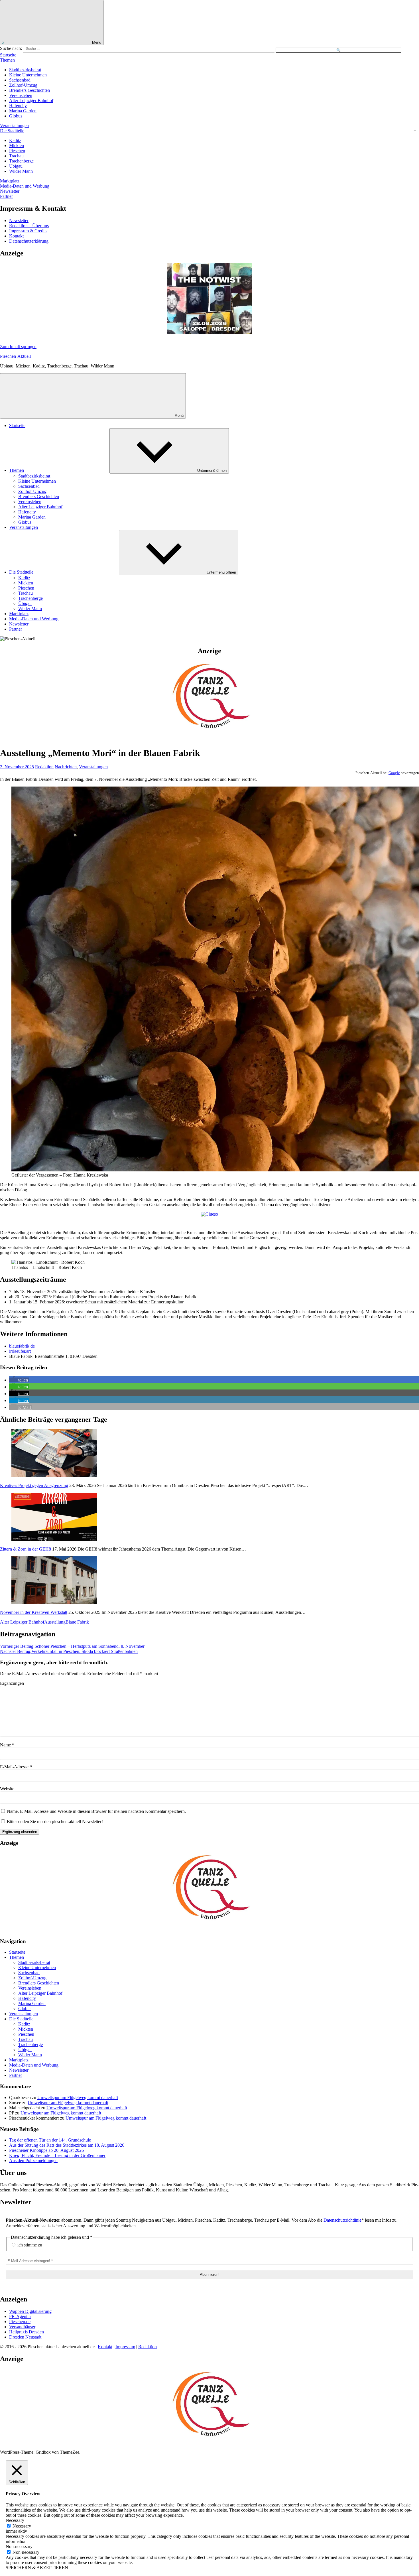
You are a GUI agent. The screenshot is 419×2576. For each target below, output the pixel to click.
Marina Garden (23, 111)
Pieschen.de (20, 2322)
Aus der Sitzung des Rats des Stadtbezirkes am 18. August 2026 (67, 2145)
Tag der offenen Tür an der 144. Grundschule (50, 2140)
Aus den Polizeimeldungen (33, 2160)
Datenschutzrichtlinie (342, 2220)
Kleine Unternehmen (28, 75)
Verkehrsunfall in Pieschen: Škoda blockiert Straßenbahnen (69, 1651)
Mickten (17, 146)
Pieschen (17, 151)
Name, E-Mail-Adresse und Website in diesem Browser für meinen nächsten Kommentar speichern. (96, 1811)
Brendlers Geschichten (30, 90)
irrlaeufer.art (20, 1351)
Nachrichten (66, 767)
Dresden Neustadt (25, 2337)
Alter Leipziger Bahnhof (31, 100)
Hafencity (18, 106)
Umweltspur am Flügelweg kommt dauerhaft (78, 2097)
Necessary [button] (15, 2520)
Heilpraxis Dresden (27, 2332)
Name (7, 1745)
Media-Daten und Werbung (25, 186)
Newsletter (10, 191)
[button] (19, 1380)
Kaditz (15, 140)
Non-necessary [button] (19, 2546)
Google (394, 773)
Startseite (8, 55)
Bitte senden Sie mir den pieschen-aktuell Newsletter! (54, 1822)
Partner (6, 196)
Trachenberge (21, 161)
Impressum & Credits (28, 231)
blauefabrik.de (22, 1346)
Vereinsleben (21, 95)
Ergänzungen (12, 1683)
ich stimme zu (29, 2245)
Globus (16, 116)
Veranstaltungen (14, 126)
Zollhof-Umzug (23, 85)
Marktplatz (10, 181)
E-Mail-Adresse (16, 1767)
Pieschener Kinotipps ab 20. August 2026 (46, 2150)
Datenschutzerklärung (29, 241)
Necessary (22, 2526)
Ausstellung (55, 1622)
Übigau (16, 166)
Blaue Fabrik (77, 1622)
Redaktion (44, 767)
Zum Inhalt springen (18, 347)
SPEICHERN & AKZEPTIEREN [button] (37, 2568)
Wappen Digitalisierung (30, 2311)
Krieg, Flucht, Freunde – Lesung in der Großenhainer (57, 2155)
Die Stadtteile (12, 131)
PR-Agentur (20, 2316)
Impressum (125, 2347)
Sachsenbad (20, 80)
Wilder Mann (21, 171)
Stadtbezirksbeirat (25, 70)
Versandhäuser (22, 2327)
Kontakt (16, 236)
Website (7, 1789)
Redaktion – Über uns (29, 226)
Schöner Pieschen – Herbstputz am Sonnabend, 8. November (72, 1646)
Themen (7, 60)
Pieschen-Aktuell (15, 356)
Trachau (16, 156)
